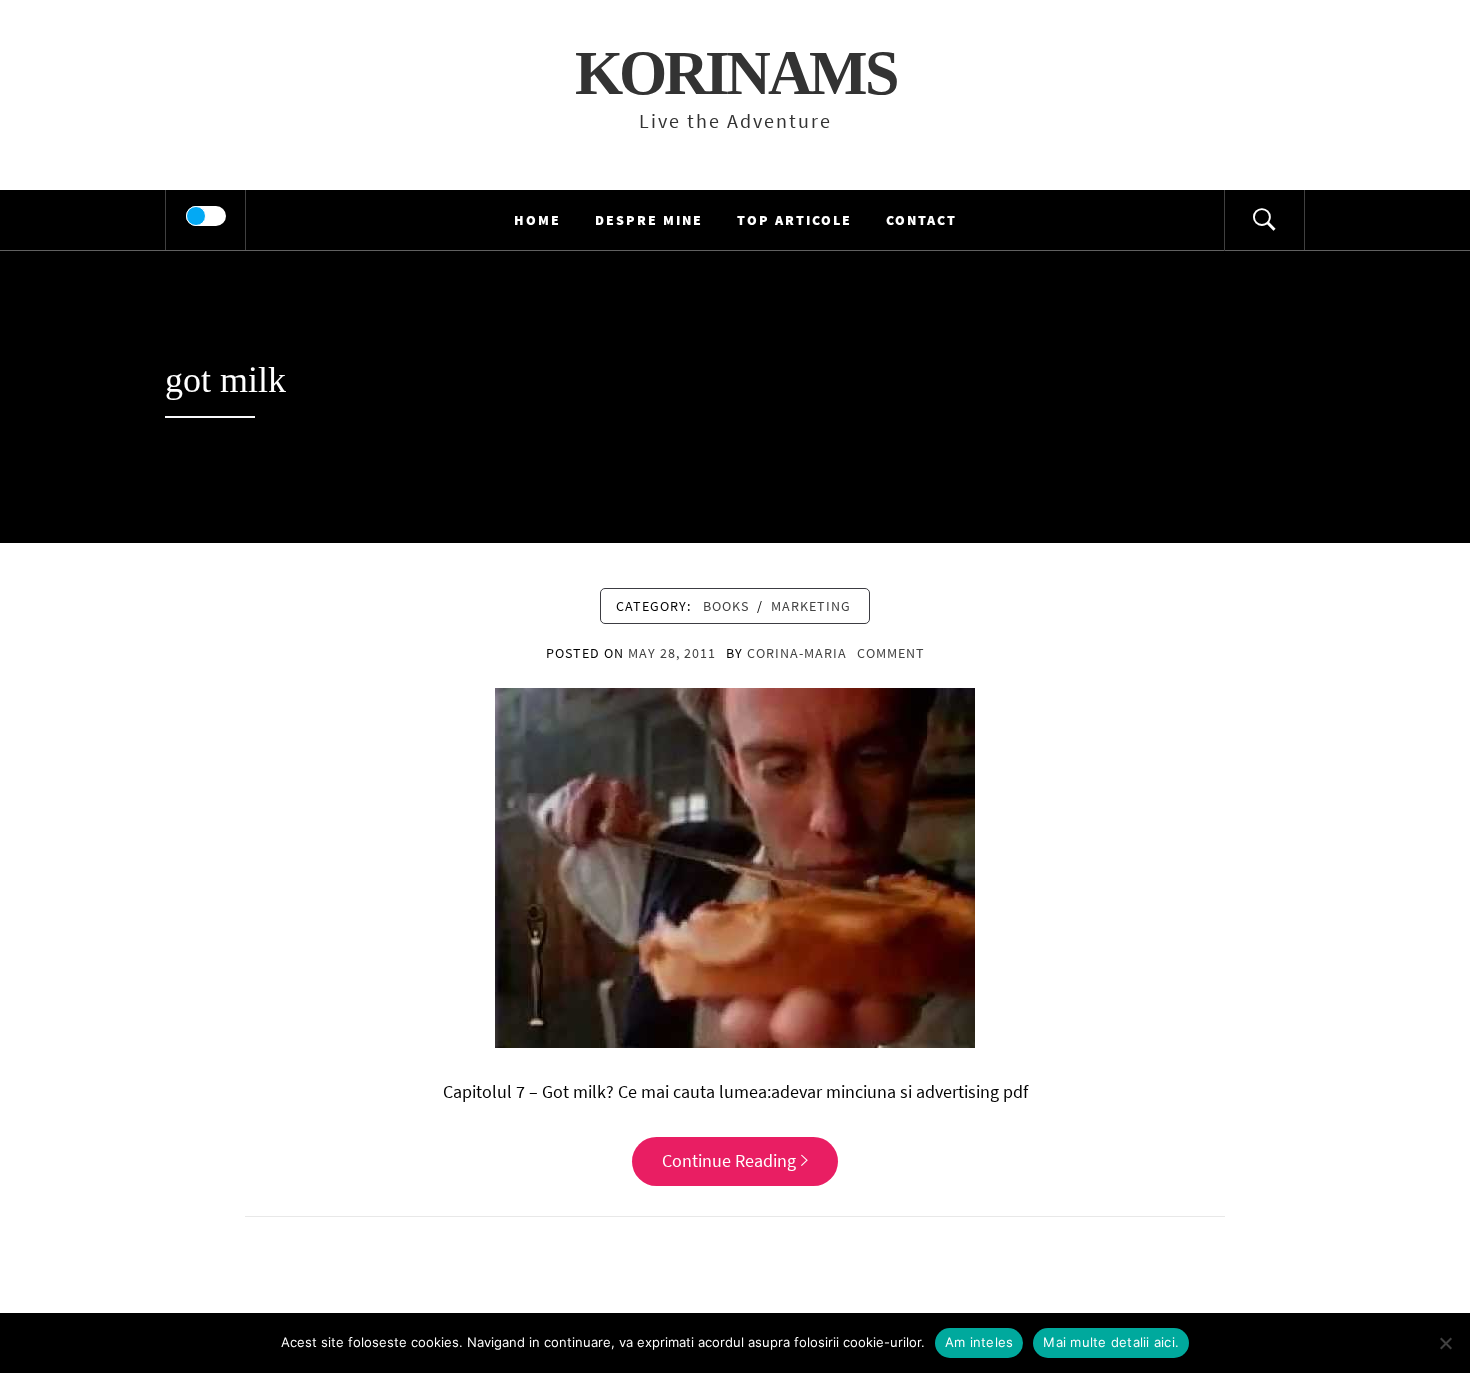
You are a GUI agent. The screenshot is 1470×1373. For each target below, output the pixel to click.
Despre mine (649, 220)
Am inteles (979, 1342)
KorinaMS (735, 73)
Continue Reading (729, 1160)
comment (891, 653)
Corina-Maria (797, 653)
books (726, 606)
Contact (921, 220)
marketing (811, 606)
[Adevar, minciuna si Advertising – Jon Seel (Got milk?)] (735, 866)
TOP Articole (794, 220)
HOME (537, 220)
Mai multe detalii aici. (1111, 1342)
